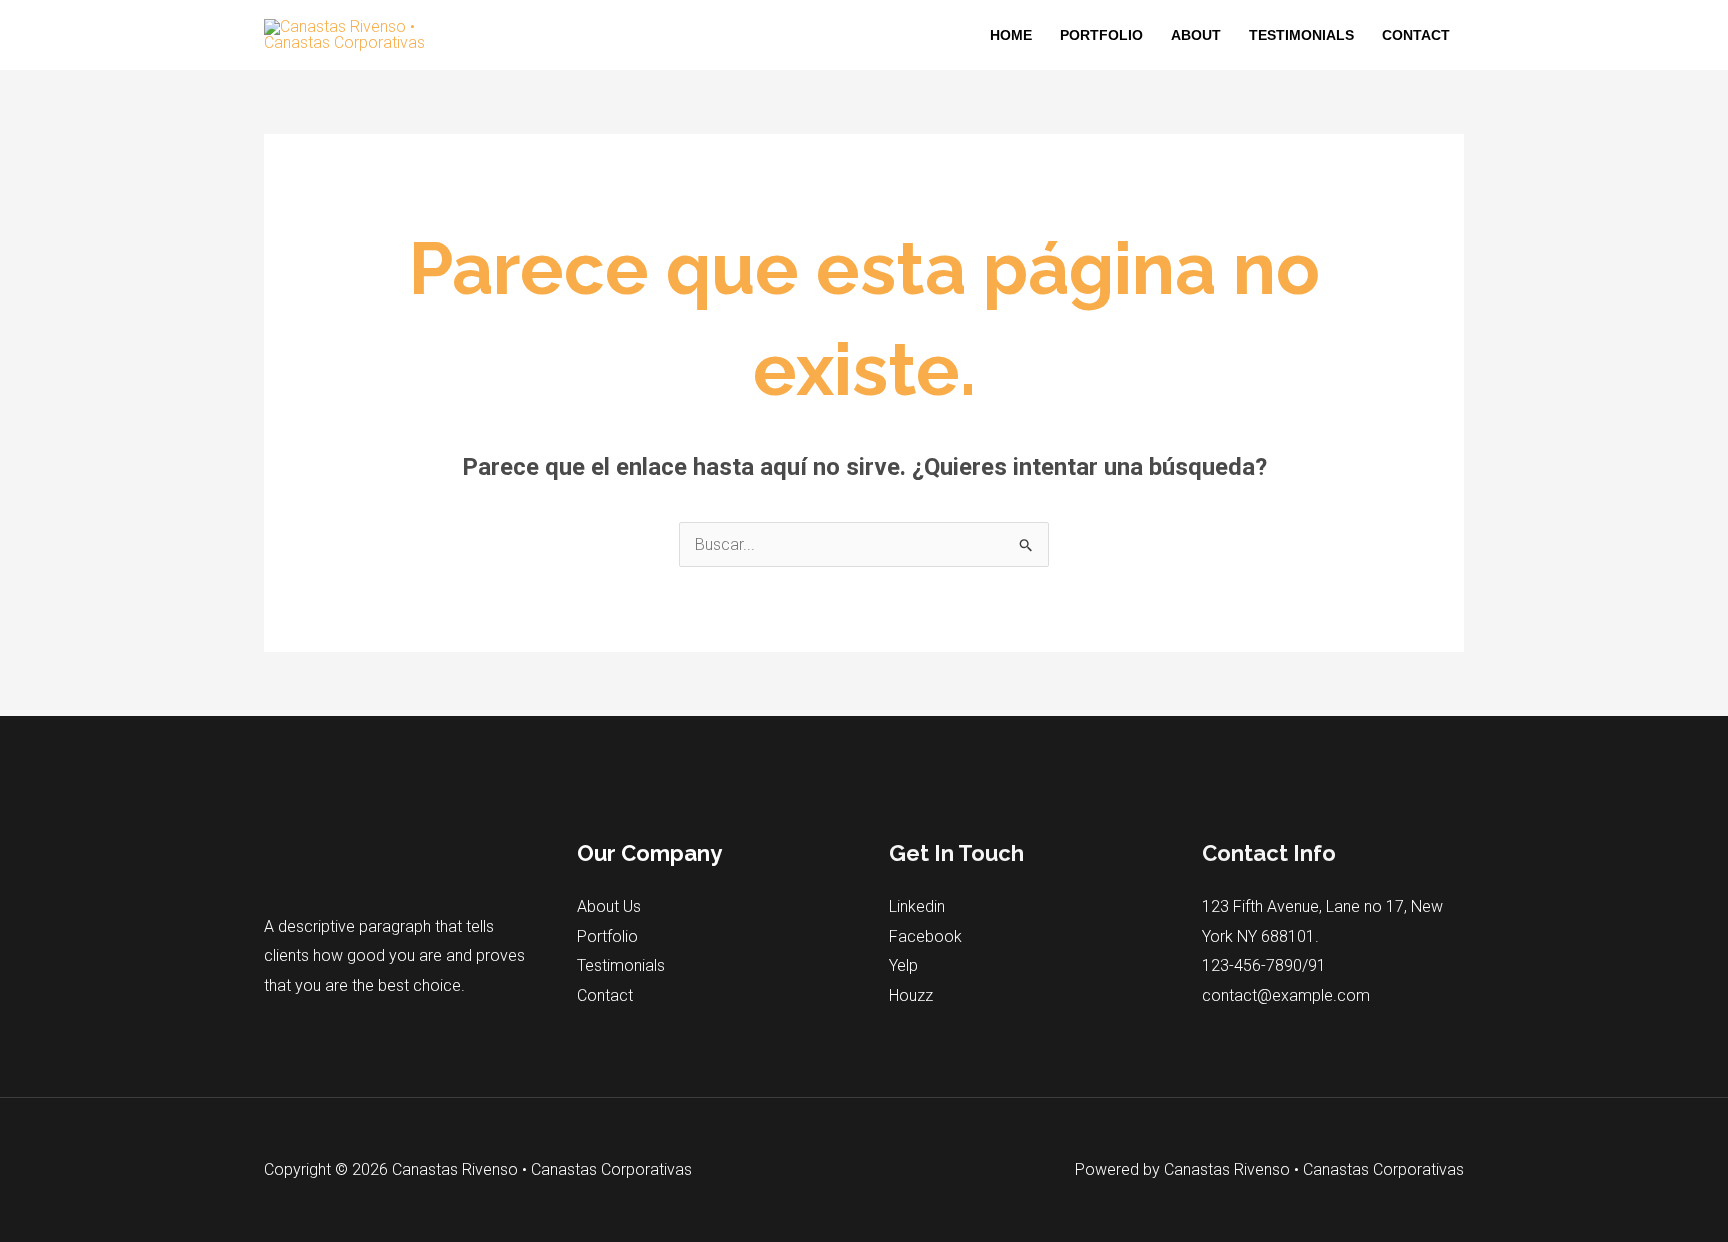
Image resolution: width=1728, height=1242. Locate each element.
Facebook (925, 936)
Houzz (911, 995)
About (1196, 35)
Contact (1416, 35)
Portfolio (1101, 35)
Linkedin (917, 906)
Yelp (903, 965)
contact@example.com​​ (1286, 995)
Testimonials (1301, 35)
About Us (609, 906)
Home (1011, 35)
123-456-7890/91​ (1264, 965)
